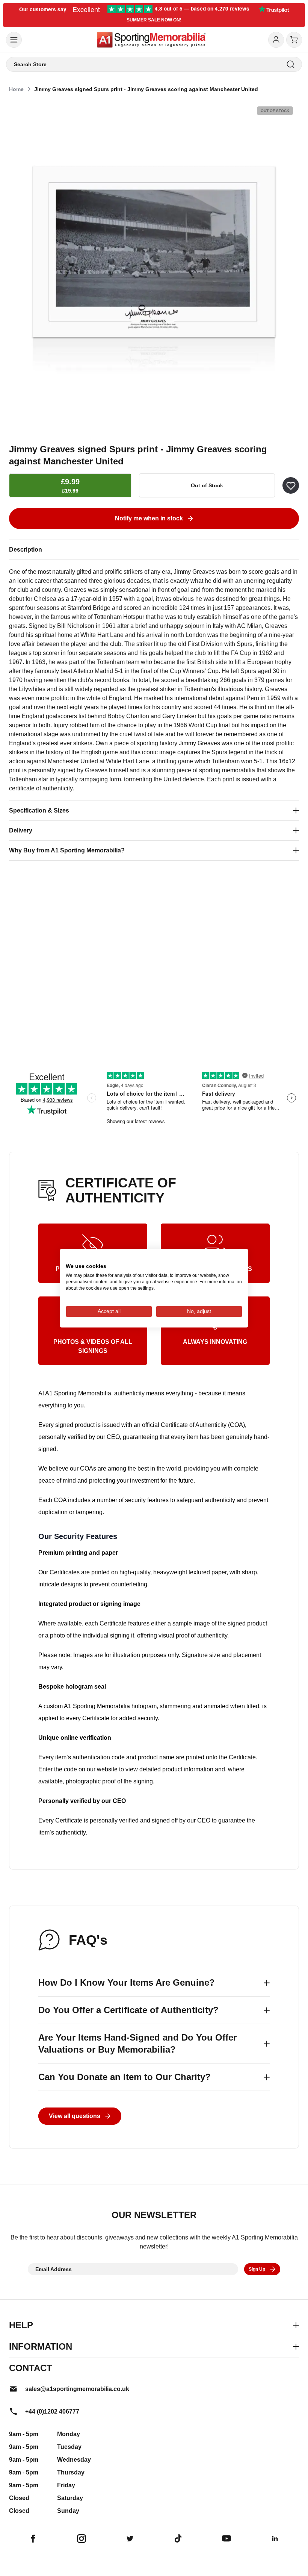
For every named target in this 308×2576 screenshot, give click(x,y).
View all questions (75, 2116)
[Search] (291, 64)
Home (16, 89)
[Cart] (294, 40)
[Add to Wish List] (291, 485)
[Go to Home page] (151, 40)
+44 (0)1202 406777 (52, 2411)
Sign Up (257, 2269)
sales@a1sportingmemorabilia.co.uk (77, 2389)
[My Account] (276, 40)
